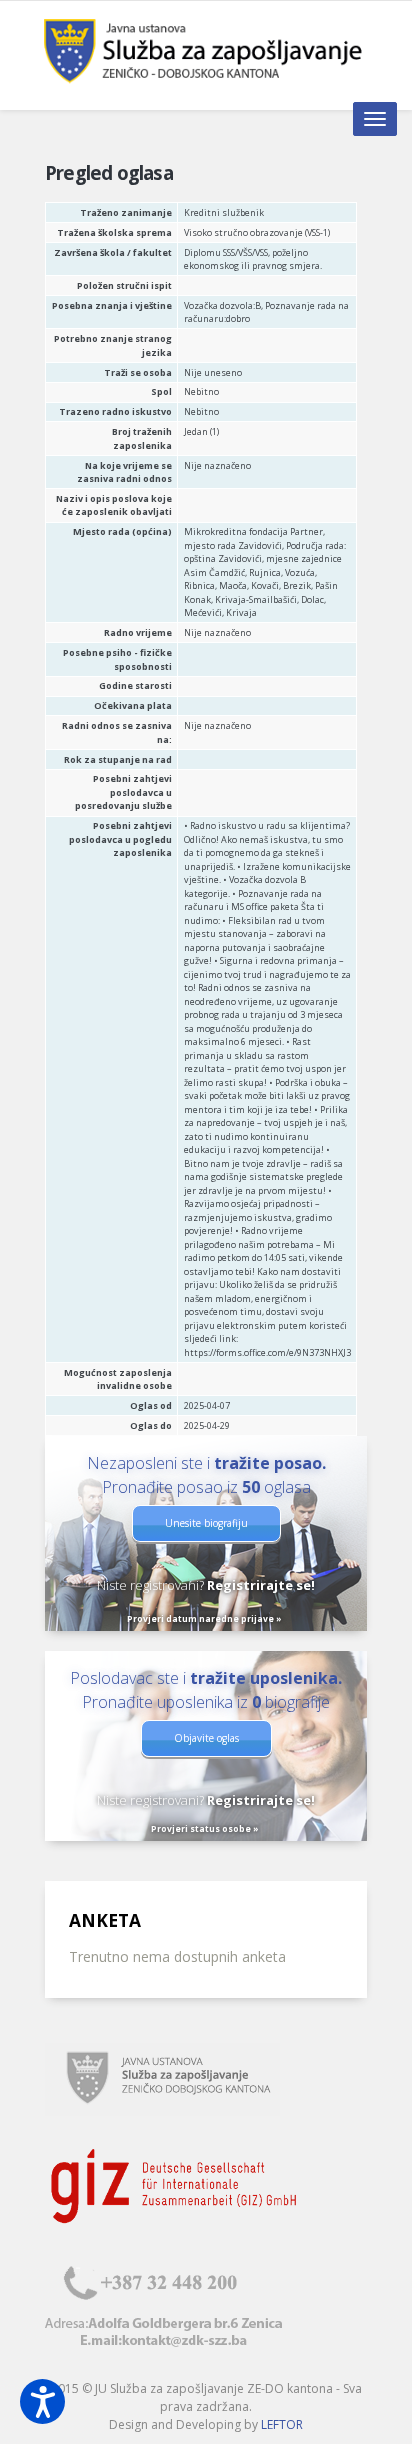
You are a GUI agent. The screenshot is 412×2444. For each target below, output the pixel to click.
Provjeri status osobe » (205, 1828)
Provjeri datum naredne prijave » (204, 1618)
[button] (42, 2401)
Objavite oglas (206, 1738)
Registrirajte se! (261, 1585)
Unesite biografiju (206, 1523)
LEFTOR (282, 2424)
